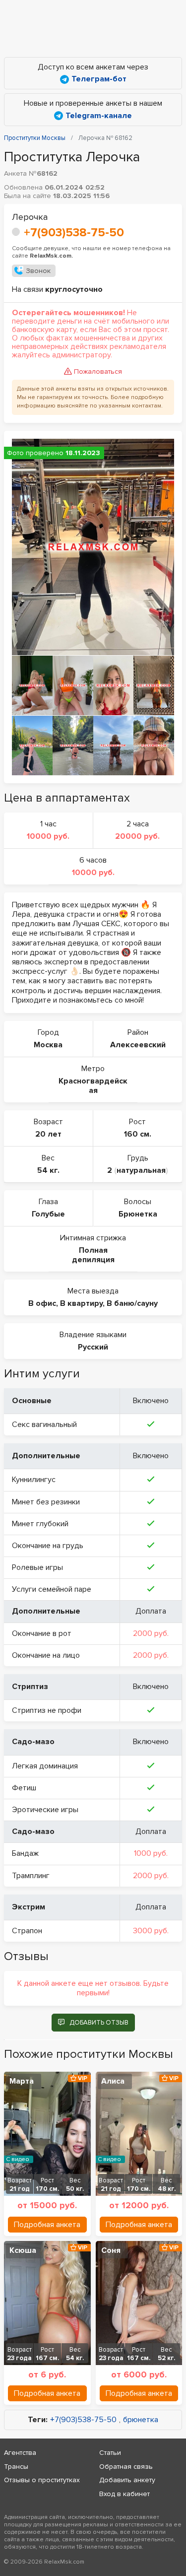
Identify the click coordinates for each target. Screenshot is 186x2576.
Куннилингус (34, 1480)
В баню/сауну (132, 1303)
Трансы (16, 2467)
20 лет (48, 1134)
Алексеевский (138, 1045)
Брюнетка (138, 1214)
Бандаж (25, 1853)
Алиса (113, 2081)
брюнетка (141, 2420)
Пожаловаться (98, 372)
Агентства (20, 2453)
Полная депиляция (93, 1255)
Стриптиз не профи (47, 1710)
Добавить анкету (127, 2480)
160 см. (138, 1134)
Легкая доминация (45, 1766)
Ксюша (23, 2250)
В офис (42, 1303)
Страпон (27, 1931)
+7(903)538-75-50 (74, 233)
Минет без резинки (46, 1502)
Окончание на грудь (48, 1546)
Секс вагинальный (44, 1424)
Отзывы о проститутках (42, 2480)
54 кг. (48, 1170)
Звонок (38, 271)
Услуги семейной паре (52, 1589)
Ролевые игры (37, 1567)
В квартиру (81, 1303)
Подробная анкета (47, 2225)
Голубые (48, 1214)
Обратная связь (126, 2467)
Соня (111, 2250)
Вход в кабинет (124, 2494)
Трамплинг (31, 1876)
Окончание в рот (42, 1633)
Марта (22, 2081)
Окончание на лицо (46, 1655)
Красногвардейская (93, 1086)
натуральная (141, 1170)
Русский (93, 1347)
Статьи (110, 2453)
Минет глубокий (40, 1524)
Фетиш (24, 1788)
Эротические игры (45, 1810)
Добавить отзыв (99, 2023)
